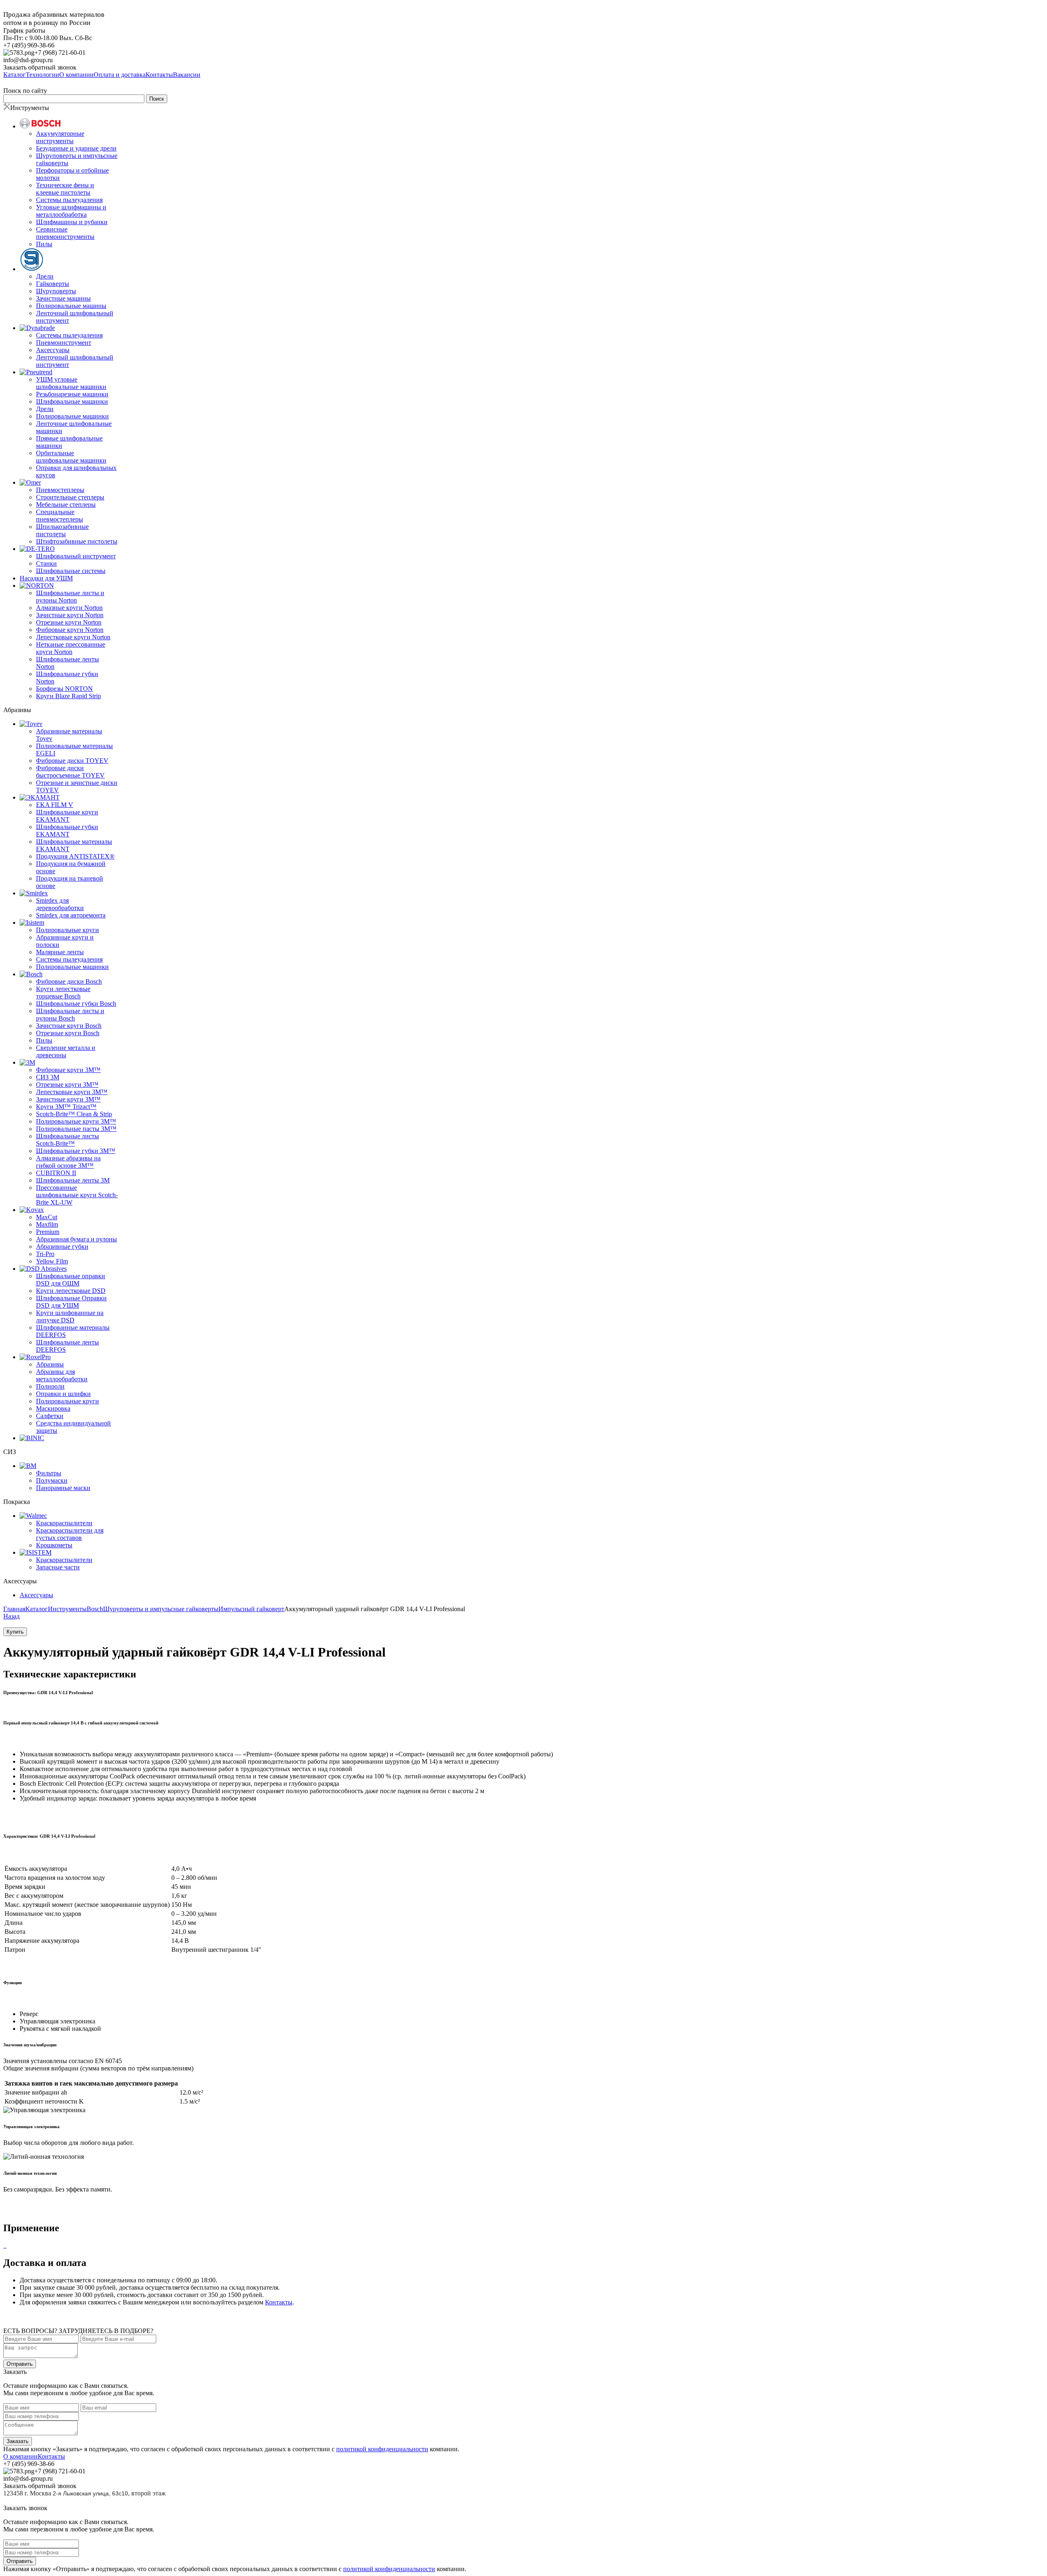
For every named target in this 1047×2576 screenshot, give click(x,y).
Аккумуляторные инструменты (60, 137)
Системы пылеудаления (69, 200)
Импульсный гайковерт (251, 1609)
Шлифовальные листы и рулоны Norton (70, 597)
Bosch (95, 1609)
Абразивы (50, 1364)
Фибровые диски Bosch (69, 981)
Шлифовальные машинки (72, 401)
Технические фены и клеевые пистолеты (65, 189)
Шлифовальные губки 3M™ (76, 1151)
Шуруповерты (56, 291)
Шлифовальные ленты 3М (73, 1180)
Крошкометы (54, 1545)
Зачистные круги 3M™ (68, 1099)
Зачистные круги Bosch (69, 1026)
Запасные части (58, 1567)
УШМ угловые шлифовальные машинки (71, 383)
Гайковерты (53, 284)
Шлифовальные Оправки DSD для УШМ (71, 1302)
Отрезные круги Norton (69, 622)
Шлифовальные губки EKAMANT (67, 831)
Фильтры (49, 1473)
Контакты (279, 2302)
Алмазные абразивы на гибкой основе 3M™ (68, 1162)
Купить (15, 1632)
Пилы (44, 244)
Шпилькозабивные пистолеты (62, 530)
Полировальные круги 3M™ (76, 1121)
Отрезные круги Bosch (68, 1033)
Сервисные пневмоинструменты (65, 233)
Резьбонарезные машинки (72, 394)
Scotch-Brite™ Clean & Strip (74, 1114)
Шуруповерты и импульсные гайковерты (161, 1609)
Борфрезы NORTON (64, 689)
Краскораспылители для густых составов (70, 1534)
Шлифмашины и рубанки (72, 222)
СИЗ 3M (48, 1077)
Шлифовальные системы (71, 571)
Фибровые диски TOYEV (72, 761)
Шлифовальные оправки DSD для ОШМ (71, 1280)
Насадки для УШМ (46, 578)
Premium (48, 1232)
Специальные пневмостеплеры (60, 516)
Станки (46, 563)
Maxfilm (47, 1224)
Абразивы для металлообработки (62, 1375)
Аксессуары (53, 350)
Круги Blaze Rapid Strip (69, 696)
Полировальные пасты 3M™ (76, 1129)
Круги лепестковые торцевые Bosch (63, 992)
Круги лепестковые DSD (71, 1291)
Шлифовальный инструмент (76, 556)
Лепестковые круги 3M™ (72, 1092)
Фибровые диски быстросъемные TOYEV (70, 772)
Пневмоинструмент (64, 343)
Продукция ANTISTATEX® (75, 856)
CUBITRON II (56, 1173)
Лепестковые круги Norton (73, 637)
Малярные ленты (60, 952)
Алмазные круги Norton (69, 608)
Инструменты (67, 1609)
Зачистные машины (63, 298)
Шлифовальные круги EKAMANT (67, 816)
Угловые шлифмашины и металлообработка (71, 211)
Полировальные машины (71, 306)
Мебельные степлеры (66, 505)
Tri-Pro (45, 1254)
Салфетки (50, 1416)
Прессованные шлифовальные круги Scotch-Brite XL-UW (77, 1195)
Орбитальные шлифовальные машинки (71, 457)
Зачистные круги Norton (70, 615)
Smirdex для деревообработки (60, 904)
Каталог (37, 1609)
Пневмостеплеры (60, 490)
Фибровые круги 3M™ (68, 1070)
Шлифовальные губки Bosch (76, 1004)
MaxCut (47, 1217)
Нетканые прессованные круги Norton (71, 648)
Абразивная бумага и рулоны (76, 1239)
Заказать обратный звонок (40, 67)
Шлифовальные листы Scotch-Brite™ (67, 1140)
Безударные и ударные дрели (76, 148)
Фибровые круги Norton (70, 630)
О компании (20, 2456)
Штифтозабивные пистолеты (77, 541)
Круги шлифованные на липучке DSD (70, 1316)
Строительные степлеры (70, 497)
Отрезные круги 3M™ (67, 1085)
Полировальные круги (67, 930)
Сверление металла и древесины (66, 1051)
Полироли (50, 1386)
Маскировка (53, 1408)
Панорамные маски (63, 1488)
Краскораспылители (64, 1523)
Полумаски (52, 1480)
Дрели (45, 276)
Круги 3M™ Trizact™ (66, 1107)
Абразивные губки (62, 1246)
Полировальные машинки (72, 416)
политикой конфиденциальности (382, 2449)
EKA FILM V (55, 805)
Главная (14, 1609)
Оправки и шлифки (63, 1394)
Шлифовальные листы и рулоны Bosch (70, 1015)
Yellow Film (52, 1261)
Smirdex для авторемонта (71, 915)
